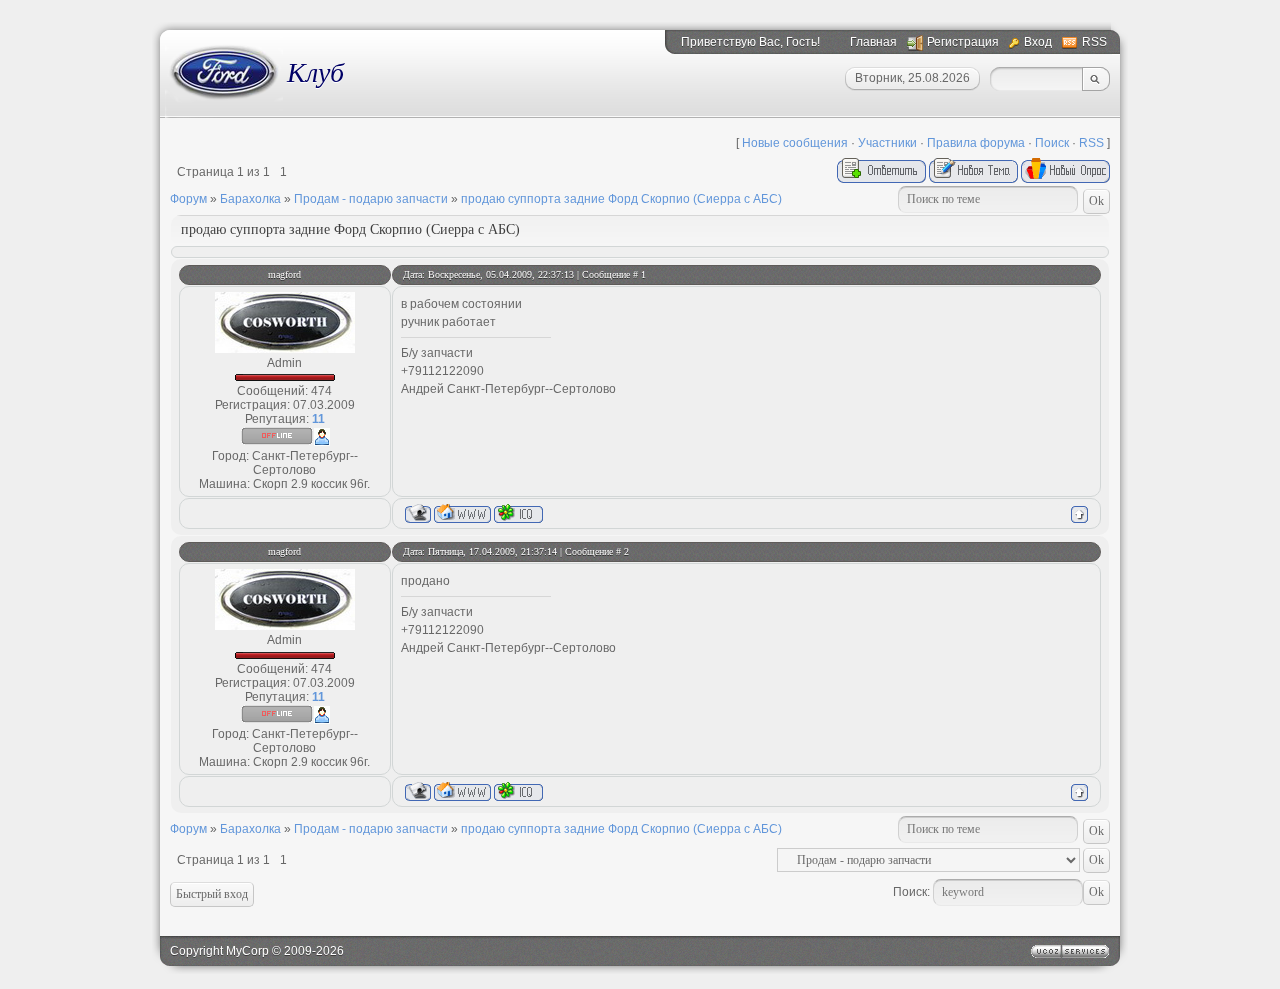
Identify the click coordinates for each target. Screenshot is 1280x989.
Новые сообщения (795, 143)
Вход (1038, 42)
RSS (1094, 42)
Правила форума (976, 143)
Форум (188, 199)
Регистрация (963, 42)
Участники (887, 143)
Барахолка (250, 199)
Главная (873, 42)
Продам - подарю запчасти (371, 199)
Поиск (1052, 143)
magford (284, 274)
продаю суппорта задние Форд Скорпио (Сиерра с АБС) (621, 199)
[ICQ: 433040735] (518, 513)
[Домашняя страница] (462, 513)
